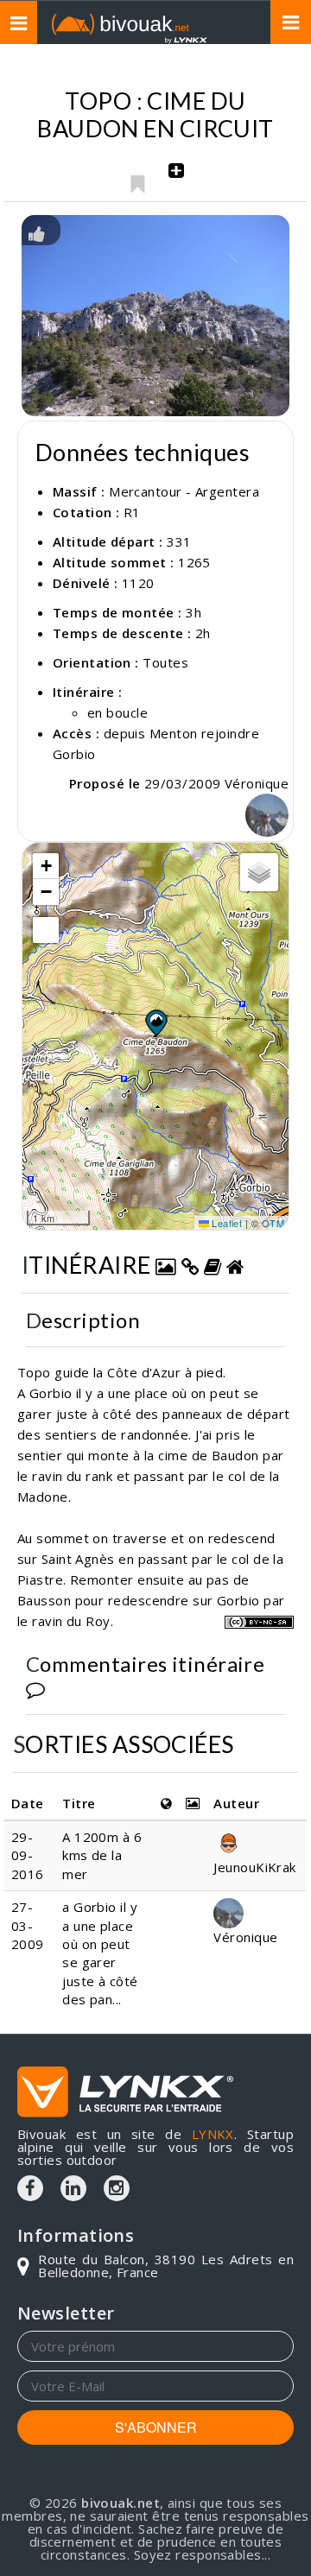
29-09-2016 (28, 1855)
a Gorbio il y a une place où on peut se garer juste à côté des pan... (100, 1953)
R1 (132, 512)
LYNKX (213, 2134)
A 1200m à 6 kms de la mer (102, 1855)
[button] (155, 1022)
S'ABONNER (156, 2427)
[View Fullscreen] (46, 930)
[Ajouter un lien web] (190, 1265)
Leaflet (226, 1223)
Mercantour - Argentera (184, 491)
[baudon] (155, 316)
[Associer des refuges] (235, 1265)
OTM (273, 1223)
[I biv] (37, 232)
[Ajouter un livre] (213, 1265)
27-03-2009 (28, 1925)
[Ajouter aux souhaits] (137, 180)
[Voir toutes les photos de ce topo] (166, 1265)
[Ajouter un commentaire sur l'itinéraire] (35, 1688)
